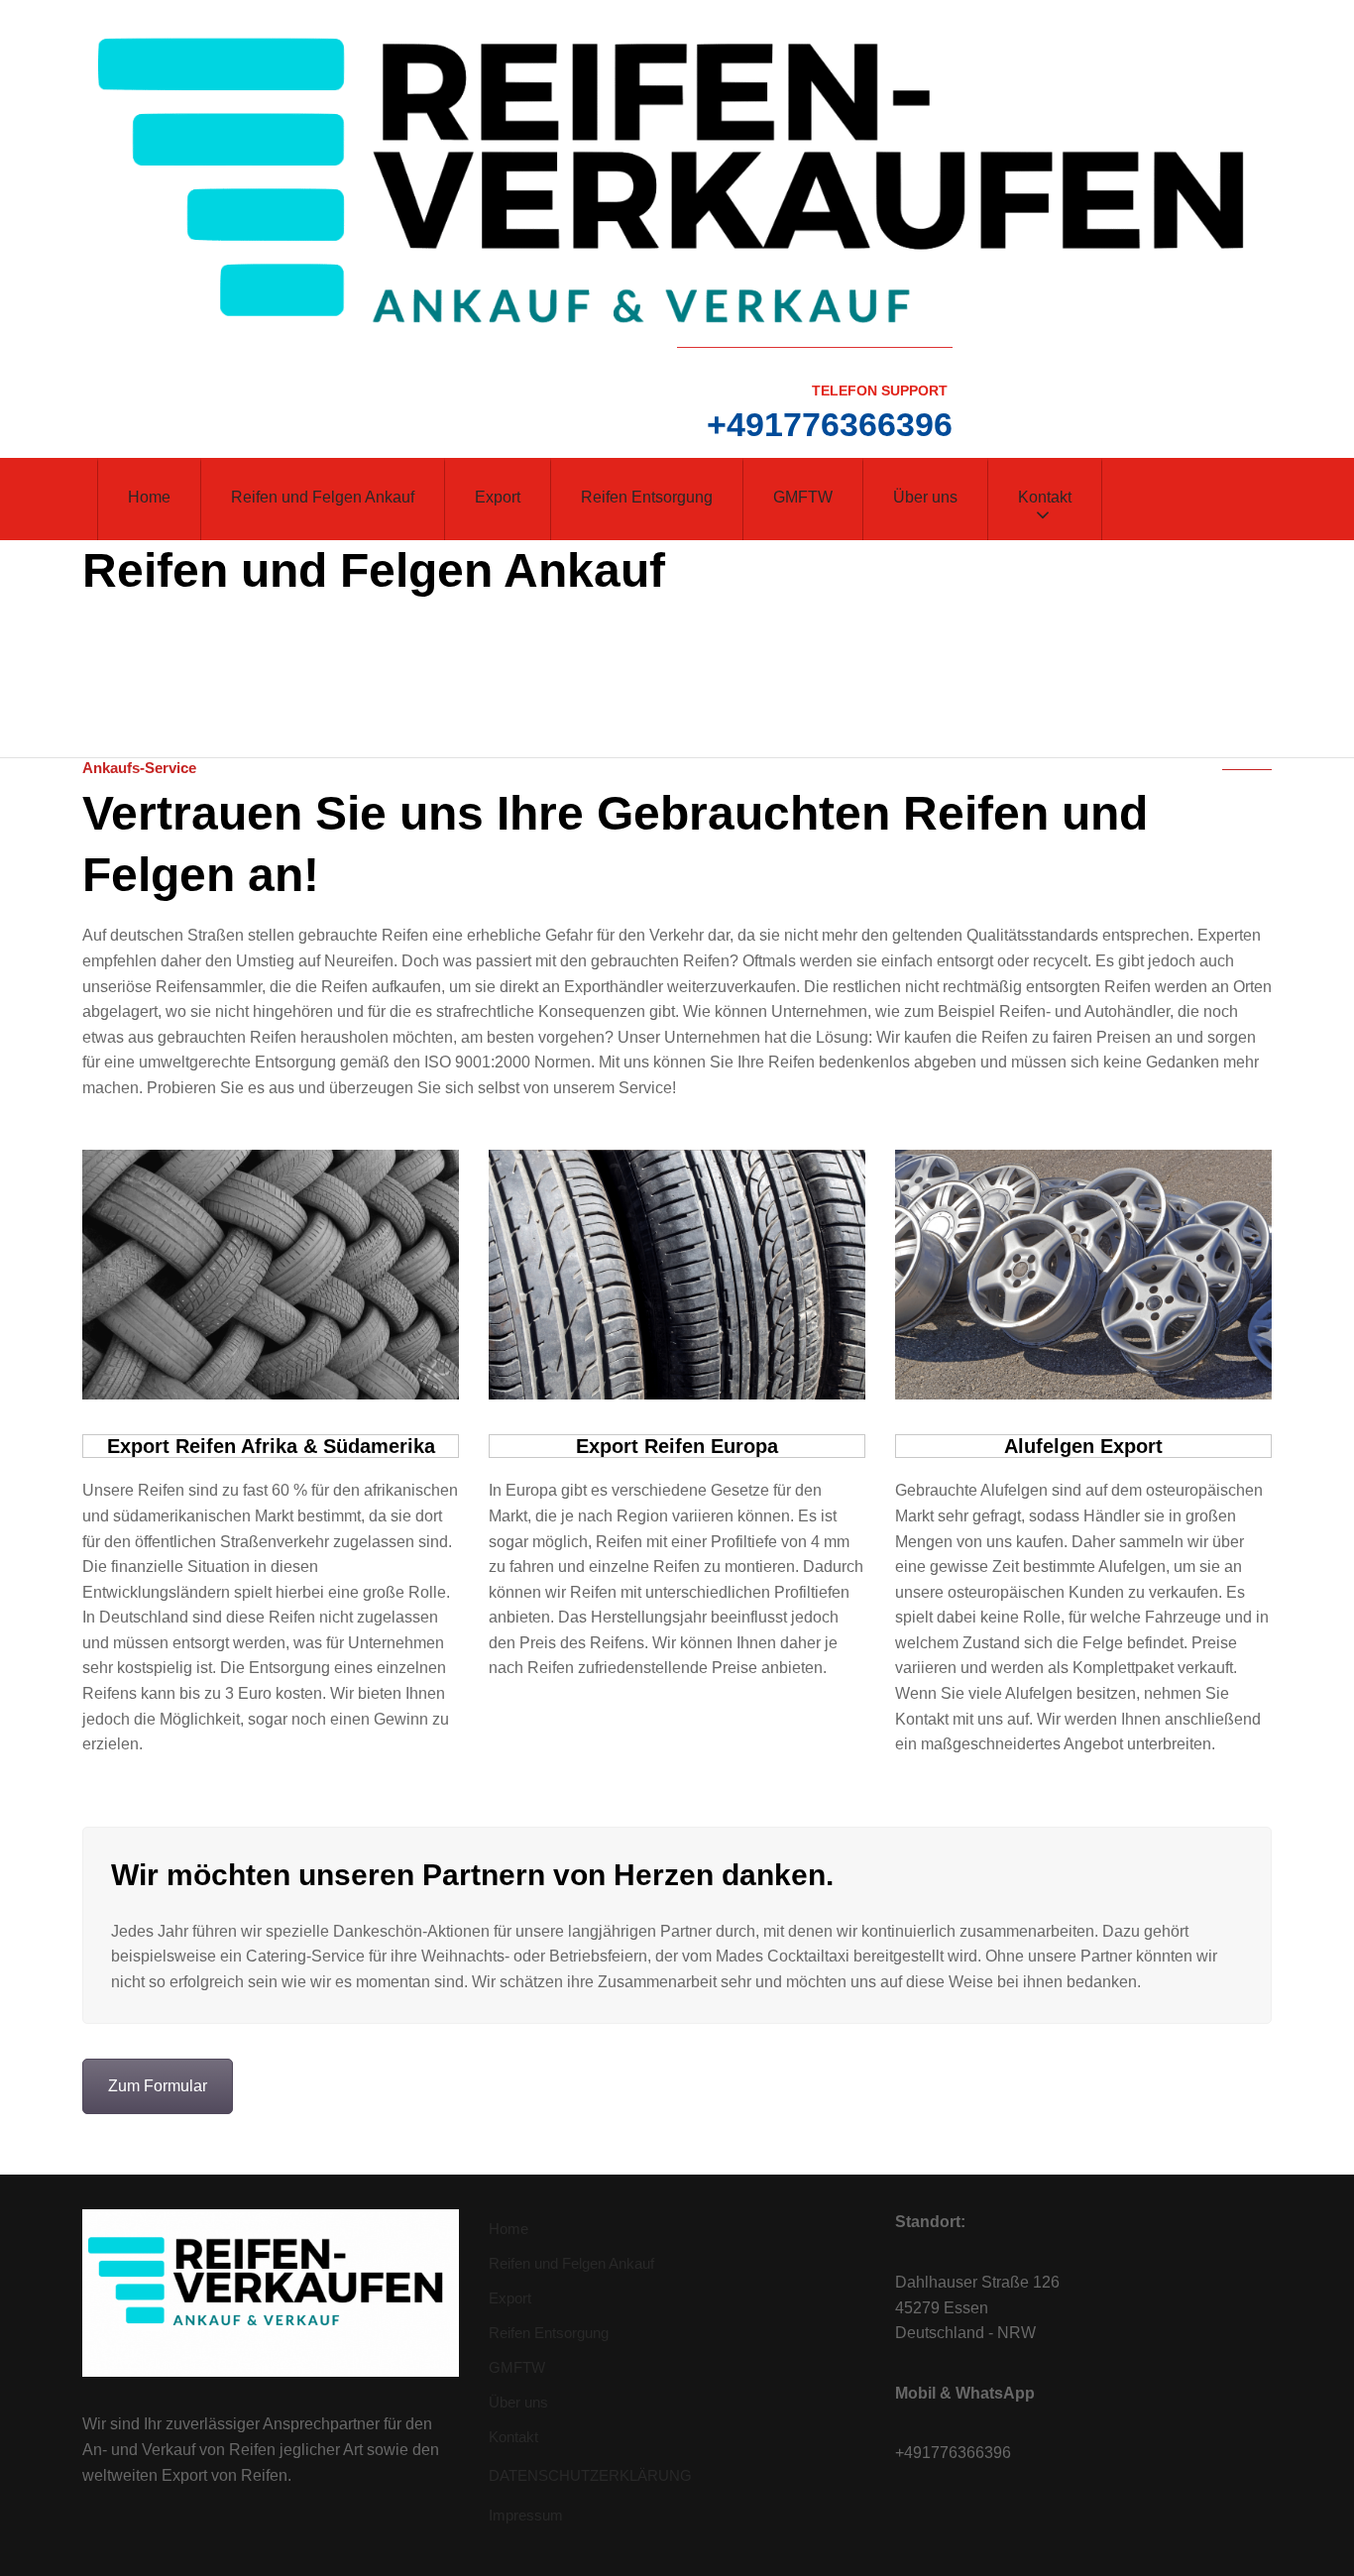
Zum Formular (158, 2086)
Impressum (526, 2515)
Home (149, 497)
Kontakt (1045, 497)
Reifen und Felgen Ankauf (323, 497)
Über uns (925, 497)
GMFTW (803, 497)
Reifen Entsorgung (647, 497)
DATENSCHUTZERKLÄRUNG (590, 2475)
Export (498, 497)
